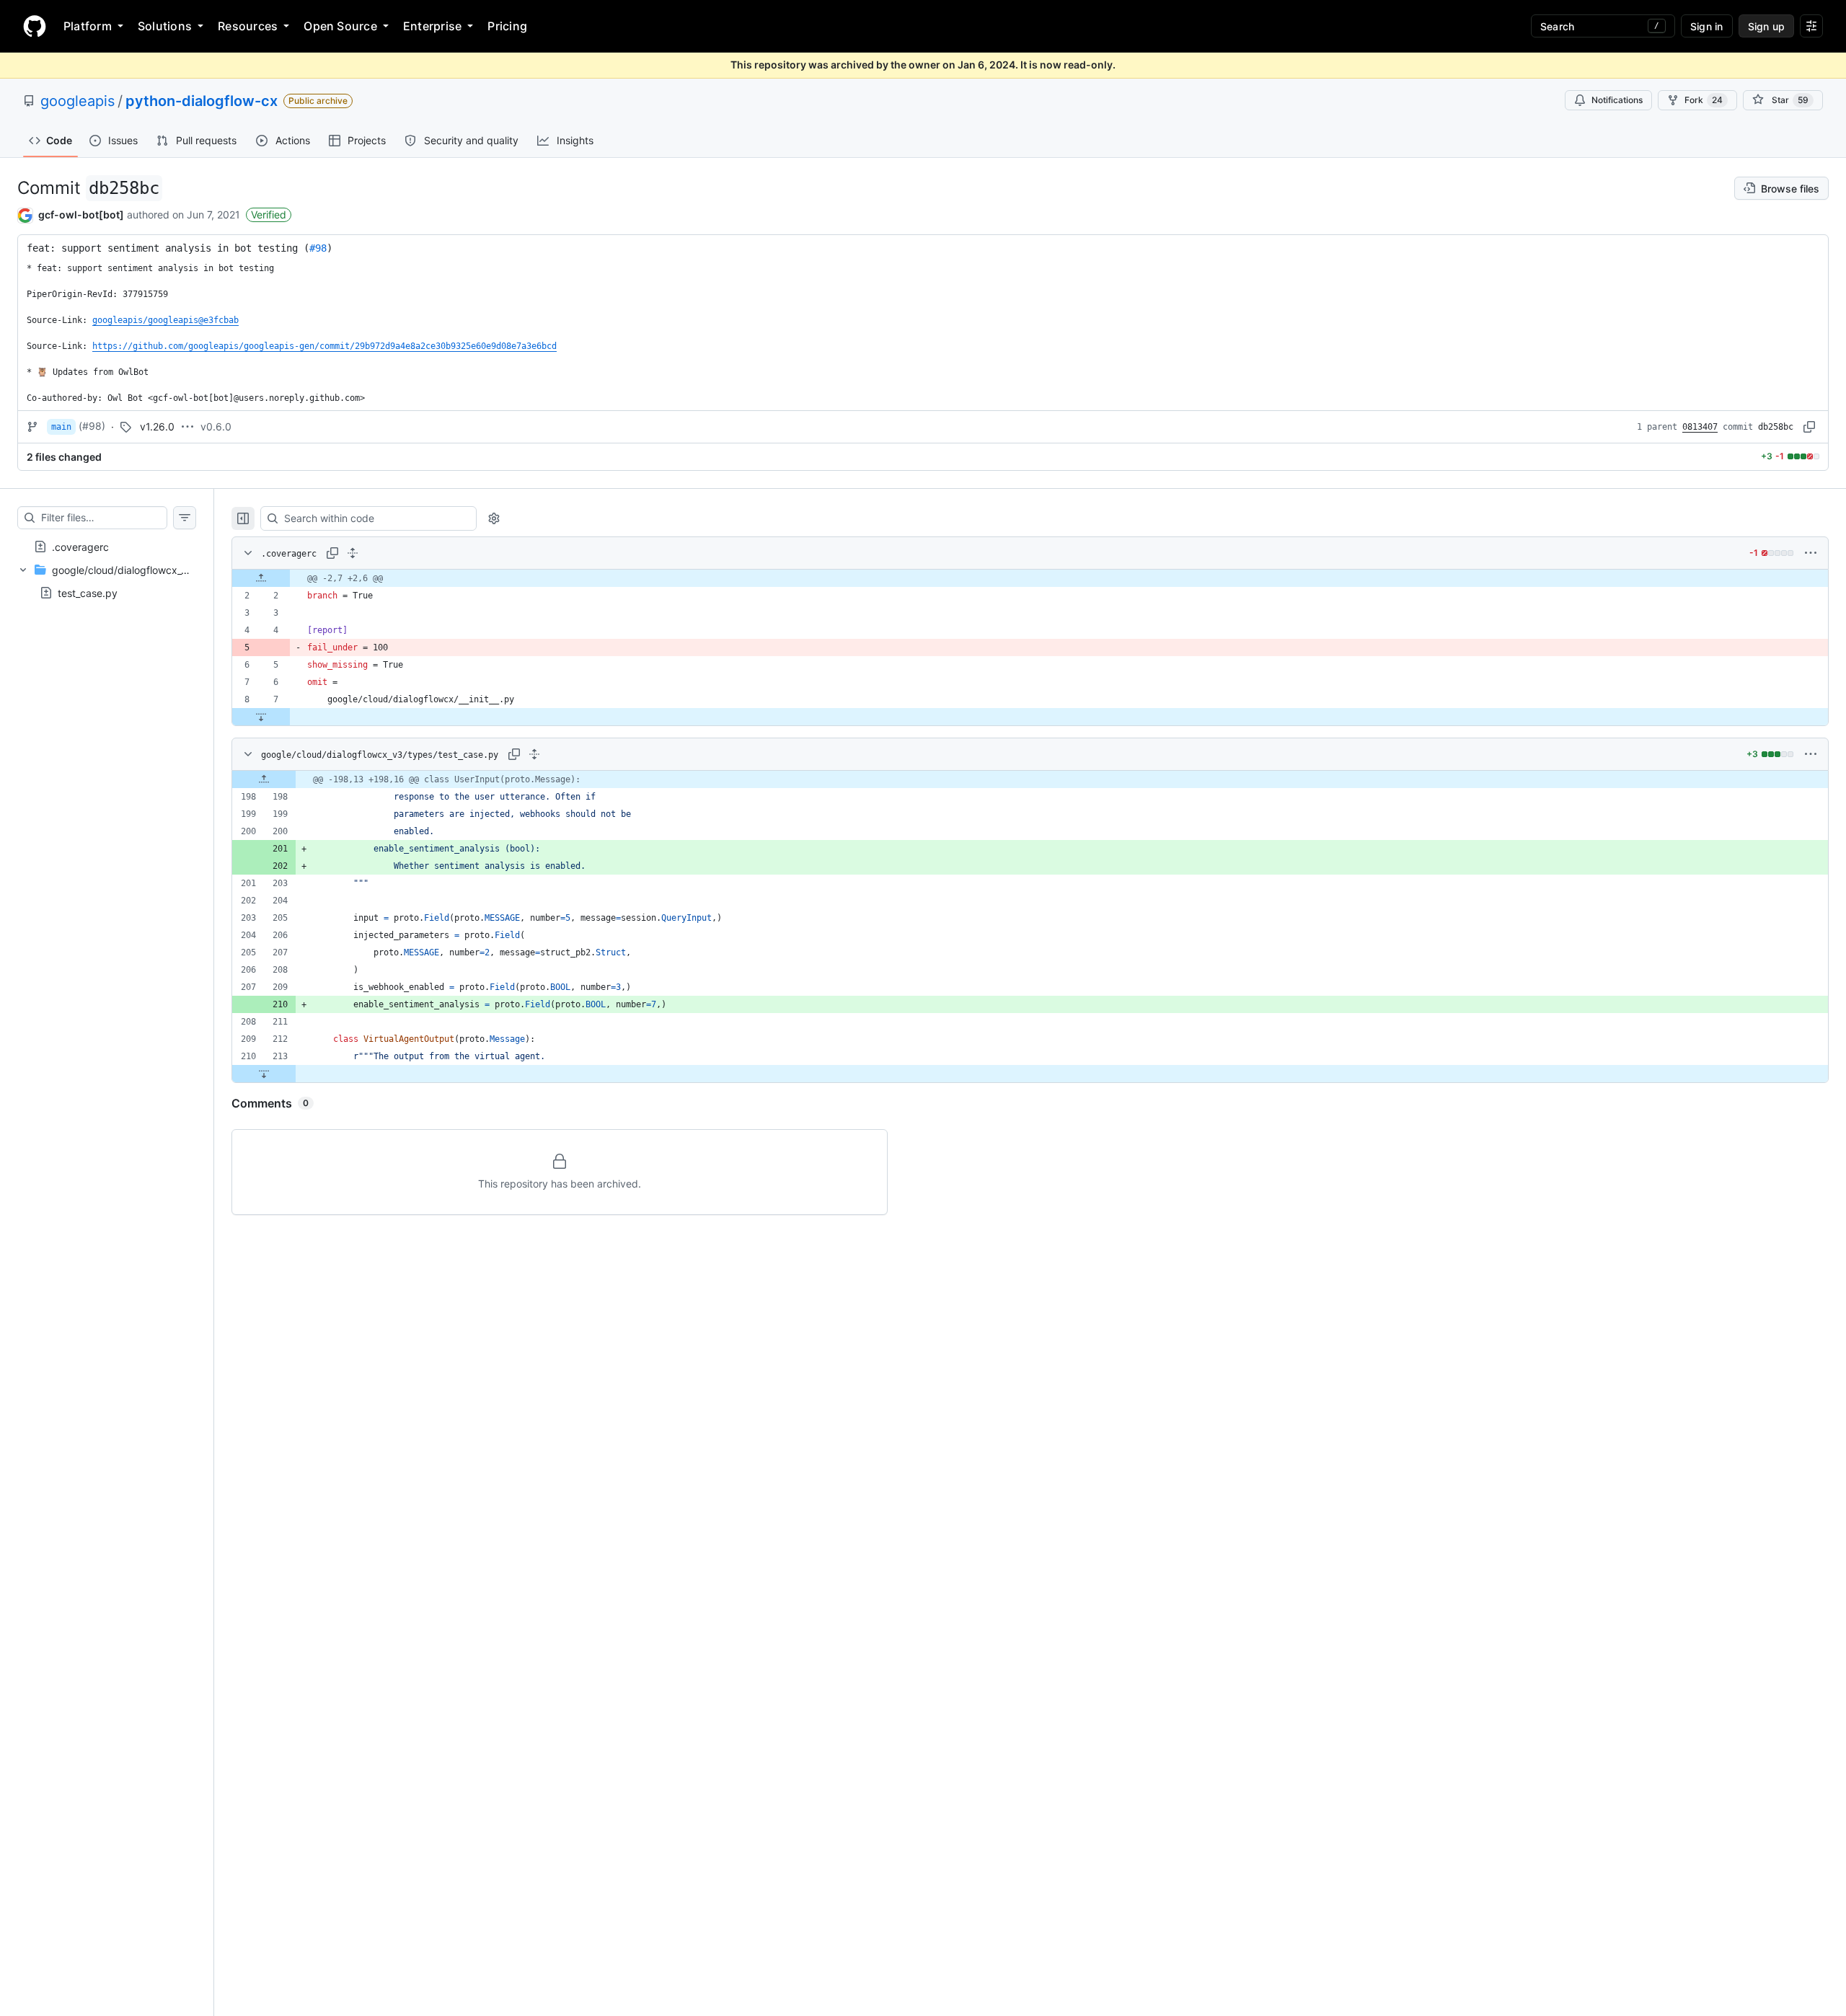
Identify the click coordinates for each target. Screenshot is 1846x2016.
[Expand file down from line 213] (264, 1074)
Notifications (1617, 100)
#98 (318, 248)
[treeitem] (107, 547)
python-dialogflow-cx (202, 101)
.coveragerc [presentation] (80, 546)
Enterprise (432, 26)
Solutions (165, 26)
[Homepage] (35, 26)
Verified (269, 215)
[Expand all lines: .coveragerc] (353, 553)
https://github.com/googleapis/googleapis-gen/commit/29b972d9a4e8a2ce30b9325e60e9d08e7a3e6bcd (324, 346)
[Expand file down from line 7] (261, 717)
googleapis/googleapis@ (165, 320)
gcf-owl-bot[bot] (81, 215)
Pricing (507, 26)
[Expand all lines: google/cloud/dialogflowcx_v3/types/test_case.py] (534, 754)
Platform (88, 26)
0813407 (1700, 427)
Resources (248, 26)
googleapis (78, 101)
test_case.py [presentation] (88, 592)
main (61, 427)
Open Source (340, 26)
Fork (1704, 100)
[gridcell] (1030, 578)
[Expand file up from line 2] (261, 578)
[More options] (1811, 553)
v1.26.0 (157, 426)
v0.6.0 (216, 426)
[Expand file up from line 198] (264, 779)
